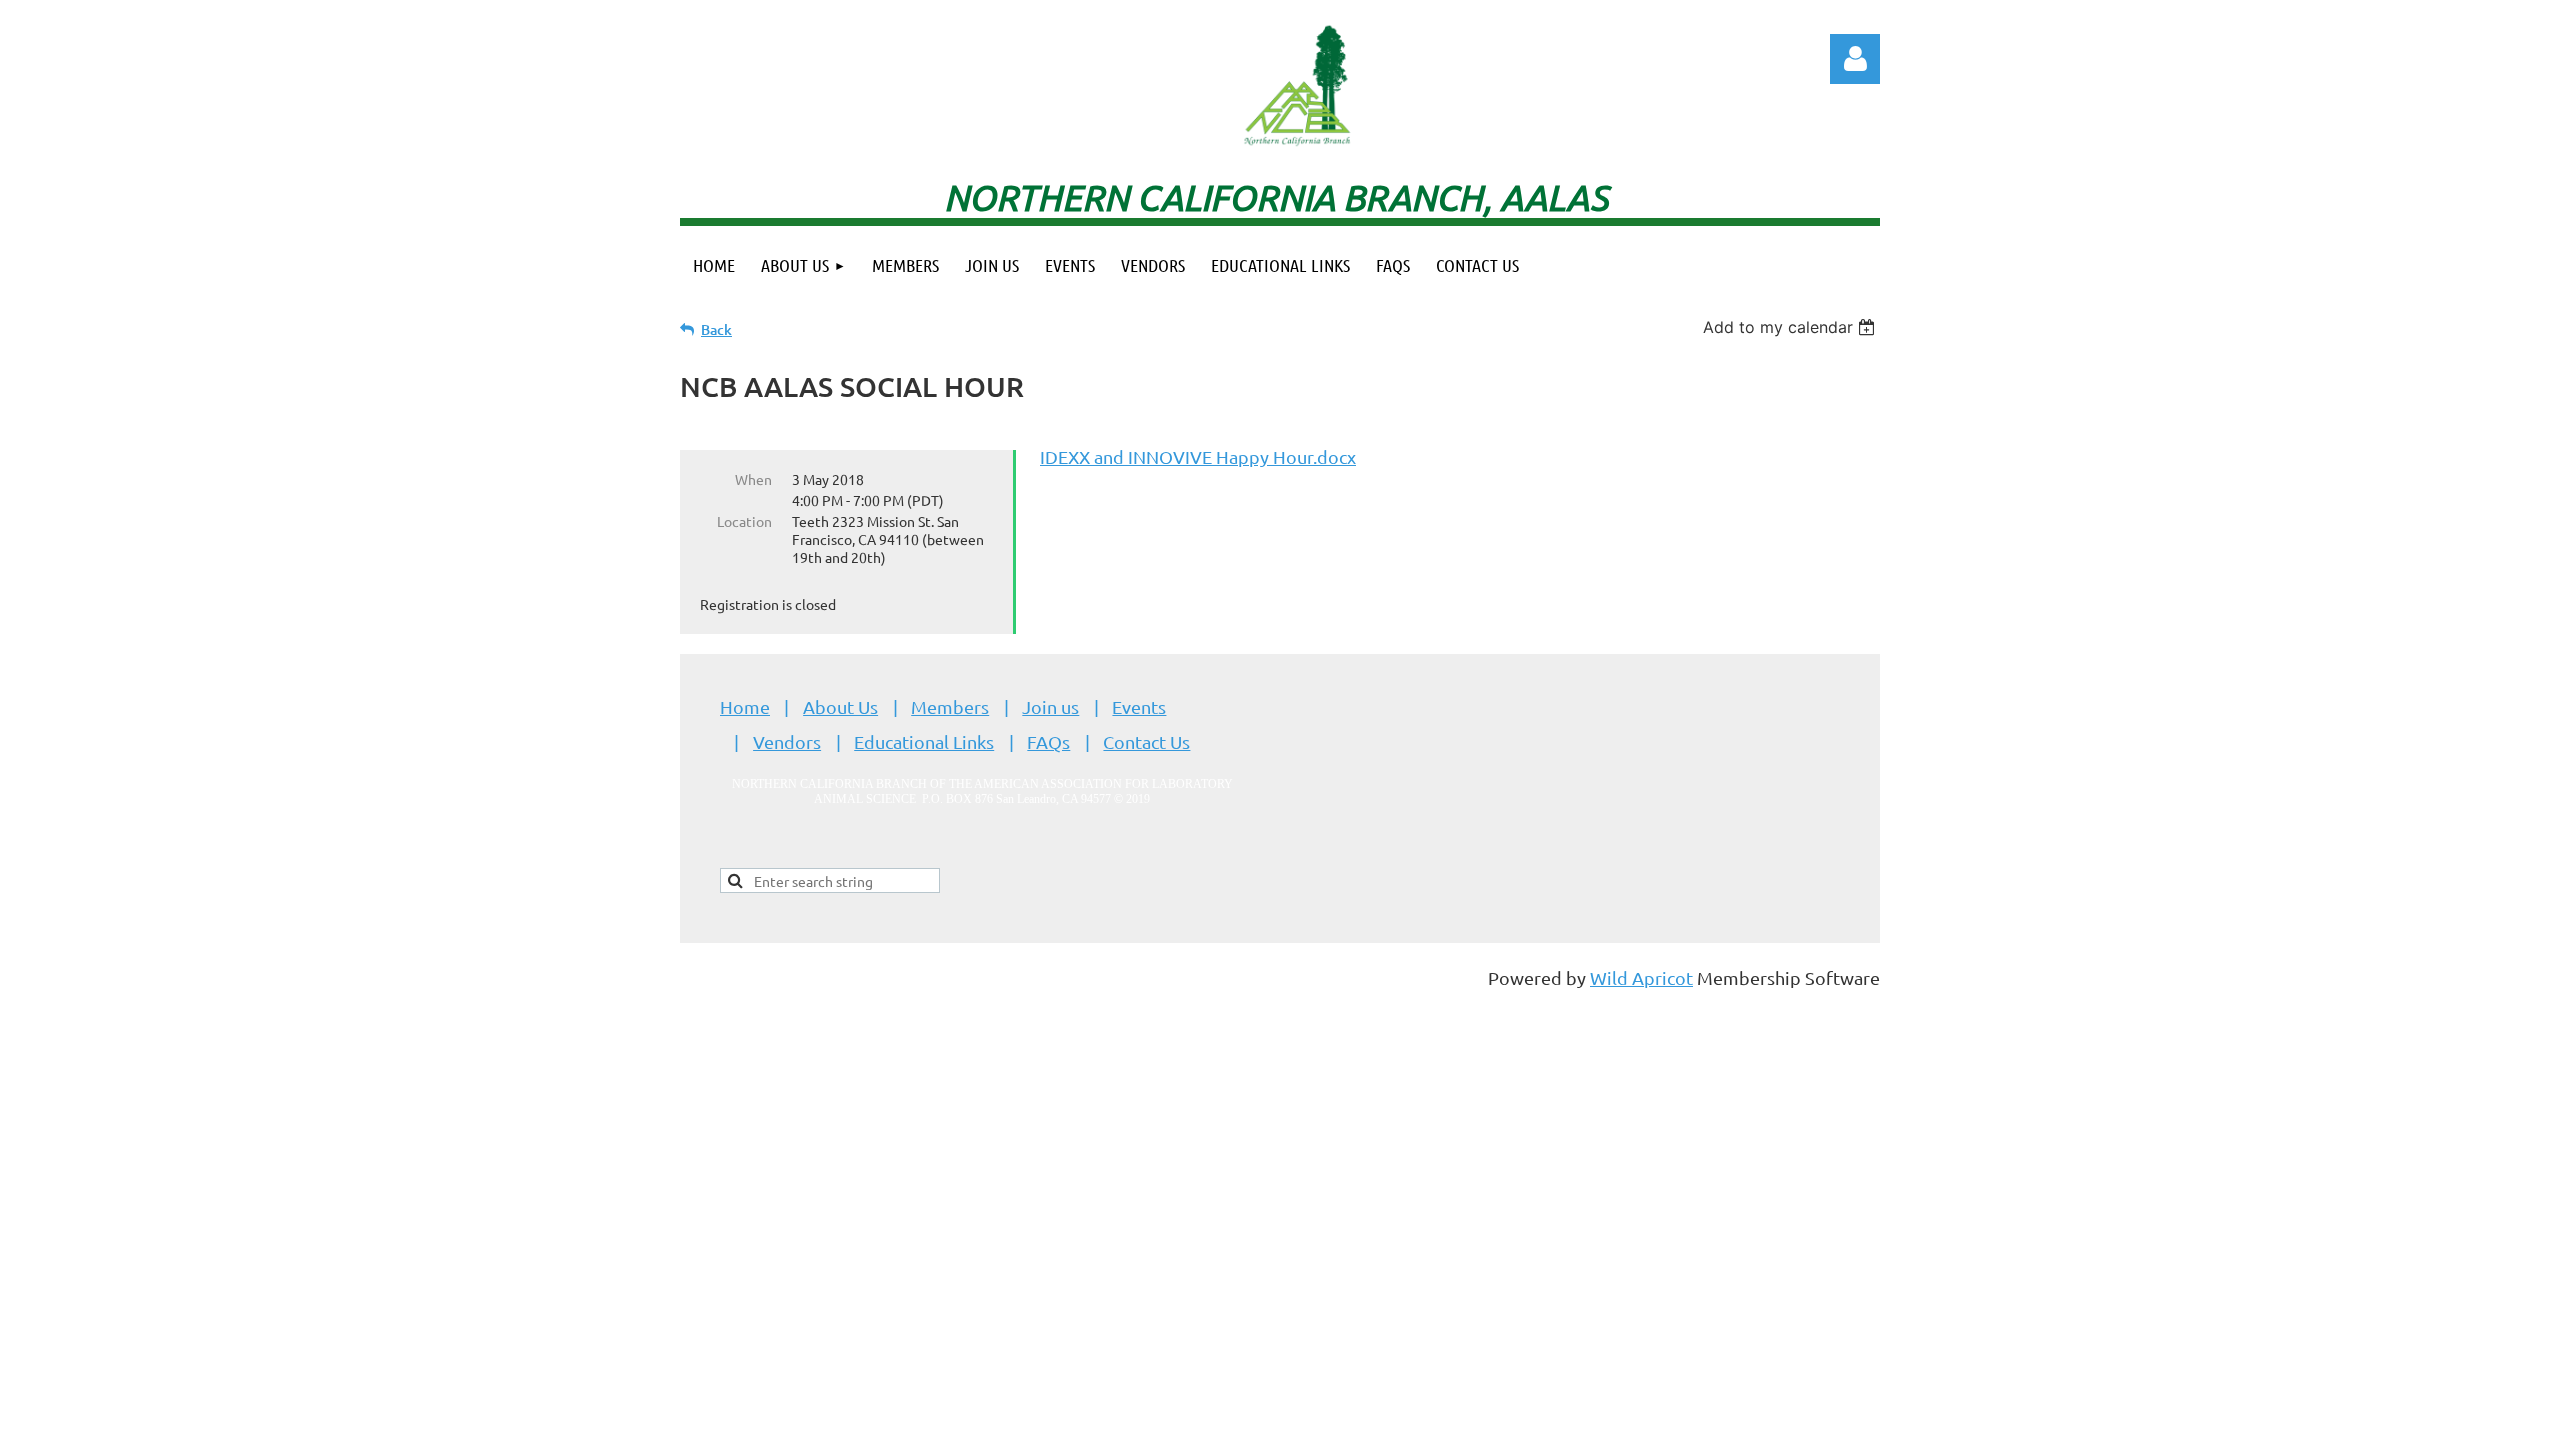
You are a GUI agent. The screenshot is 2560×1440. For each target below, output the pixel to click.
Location (744, 521)
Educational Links (924, 741)
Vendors (787, 741)
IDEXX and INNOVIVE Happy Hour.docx (1198, 456)
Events (1139, 706)
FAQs (1048, 741)
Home (745, 706)
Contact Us (1146, 741)
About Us (840, 706)
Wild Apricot (1641, 977)
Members (950, 706)
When (753, 479)
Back (716, 329)
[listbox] (1791, 327)
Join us (1050, 706)
